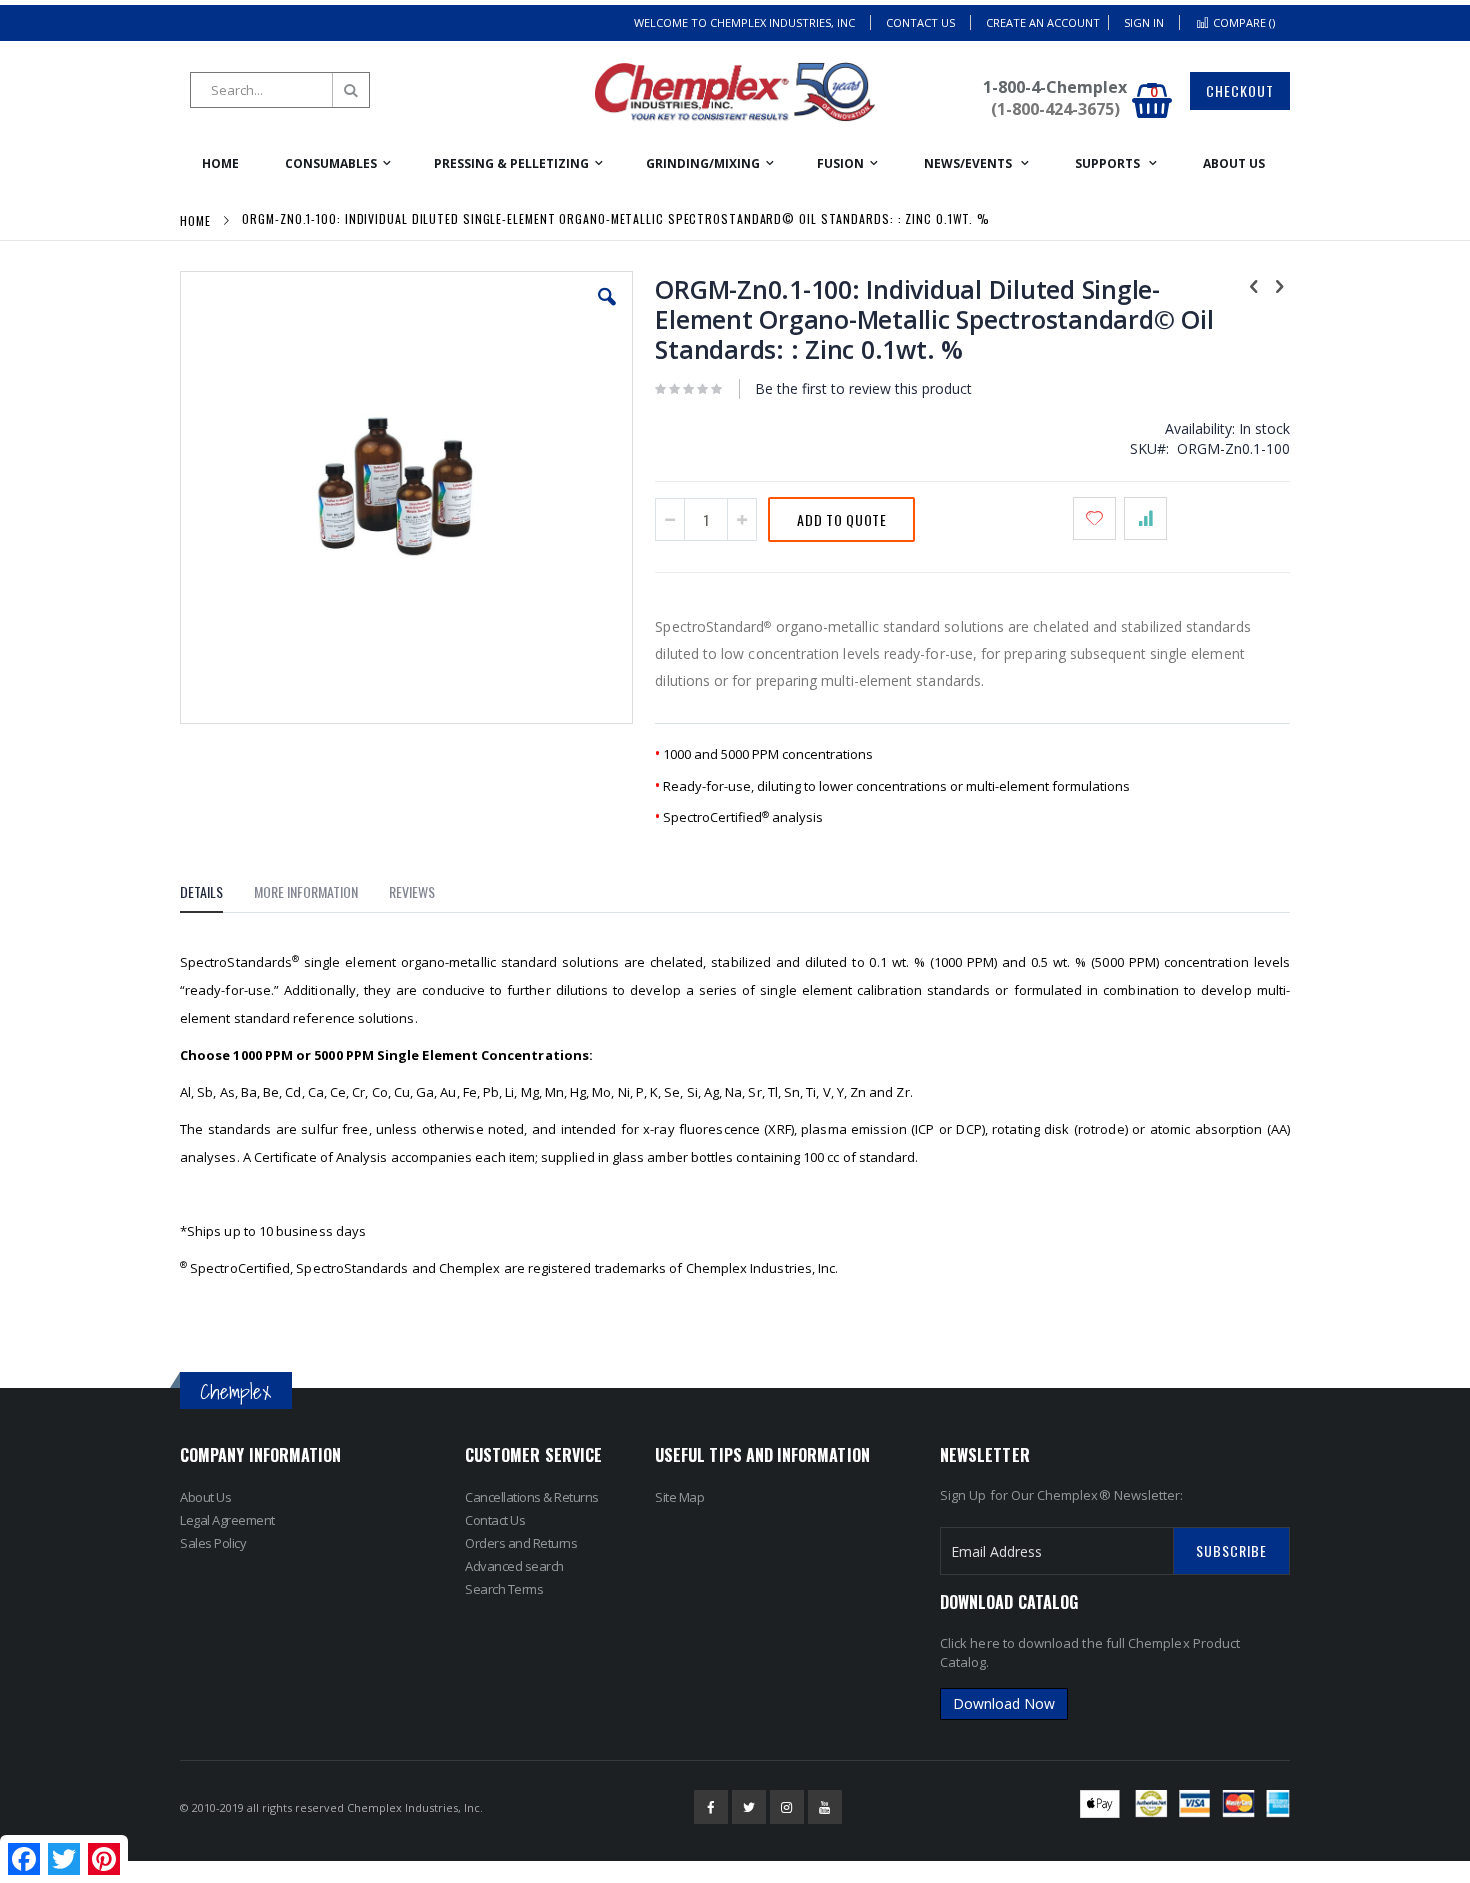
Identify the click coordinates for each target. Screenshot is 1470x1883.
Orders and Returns (521, 1543)
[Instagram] (787, 1807)
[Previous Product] (1254, 285)
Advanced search (514, 1566)
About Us (205, 1497)
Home (195, 220)
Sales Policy (213, 1543)
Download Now (1004, 1703)
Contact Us (920, 22)
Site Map (679, 1497)
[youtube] (825, 1807)
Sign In (1144, 22)
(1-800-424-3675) (1055, 109)
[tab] (216, 895)
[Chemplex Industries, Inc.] (735, 92)
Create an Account (1043, 22)
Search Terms (504, 1589)
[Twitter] (749, 1807)
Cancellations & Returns (532, 1497)
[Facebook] (711, 1807)
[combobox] (280, 90)
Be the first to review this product (863, 388)
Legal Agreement (227, 1520)
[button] (607, 312)
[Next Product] (1279, 285)
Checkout (1240, 90)
